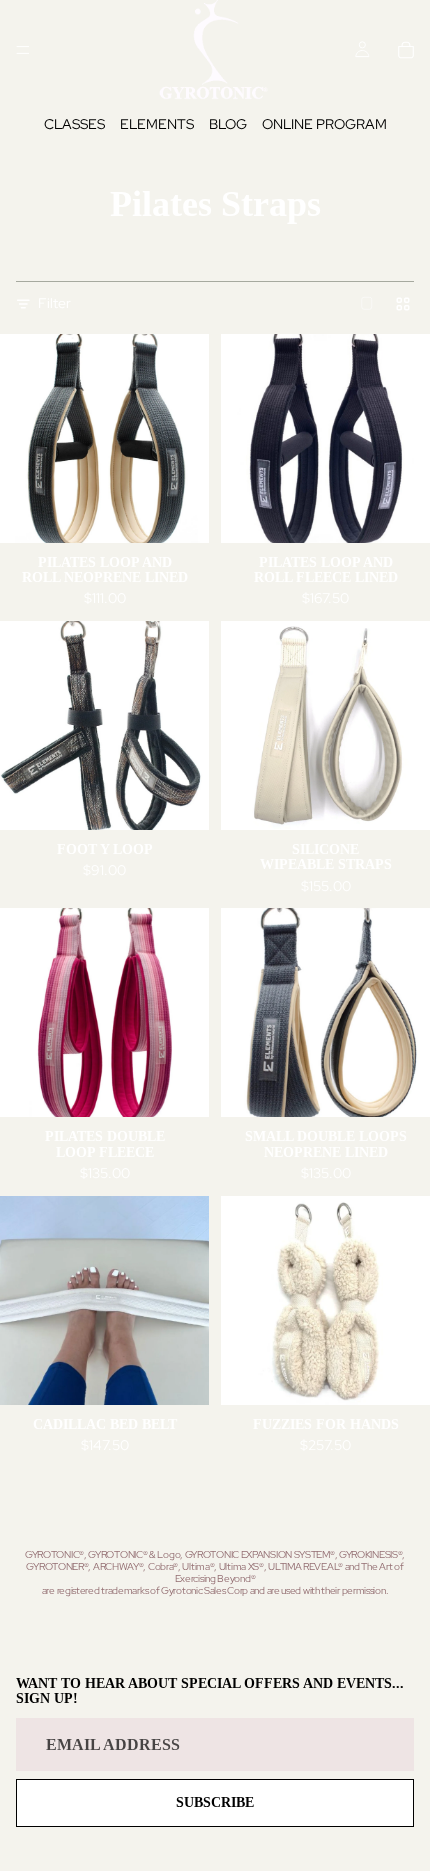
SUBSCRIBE (215, 1802)
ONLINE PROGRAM (324, 124)
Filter (54, 303)
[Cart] (406, 50)
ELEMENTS (157, 124)
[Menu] (23, 50)
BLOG (228, 124)
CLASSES (74, 124)
